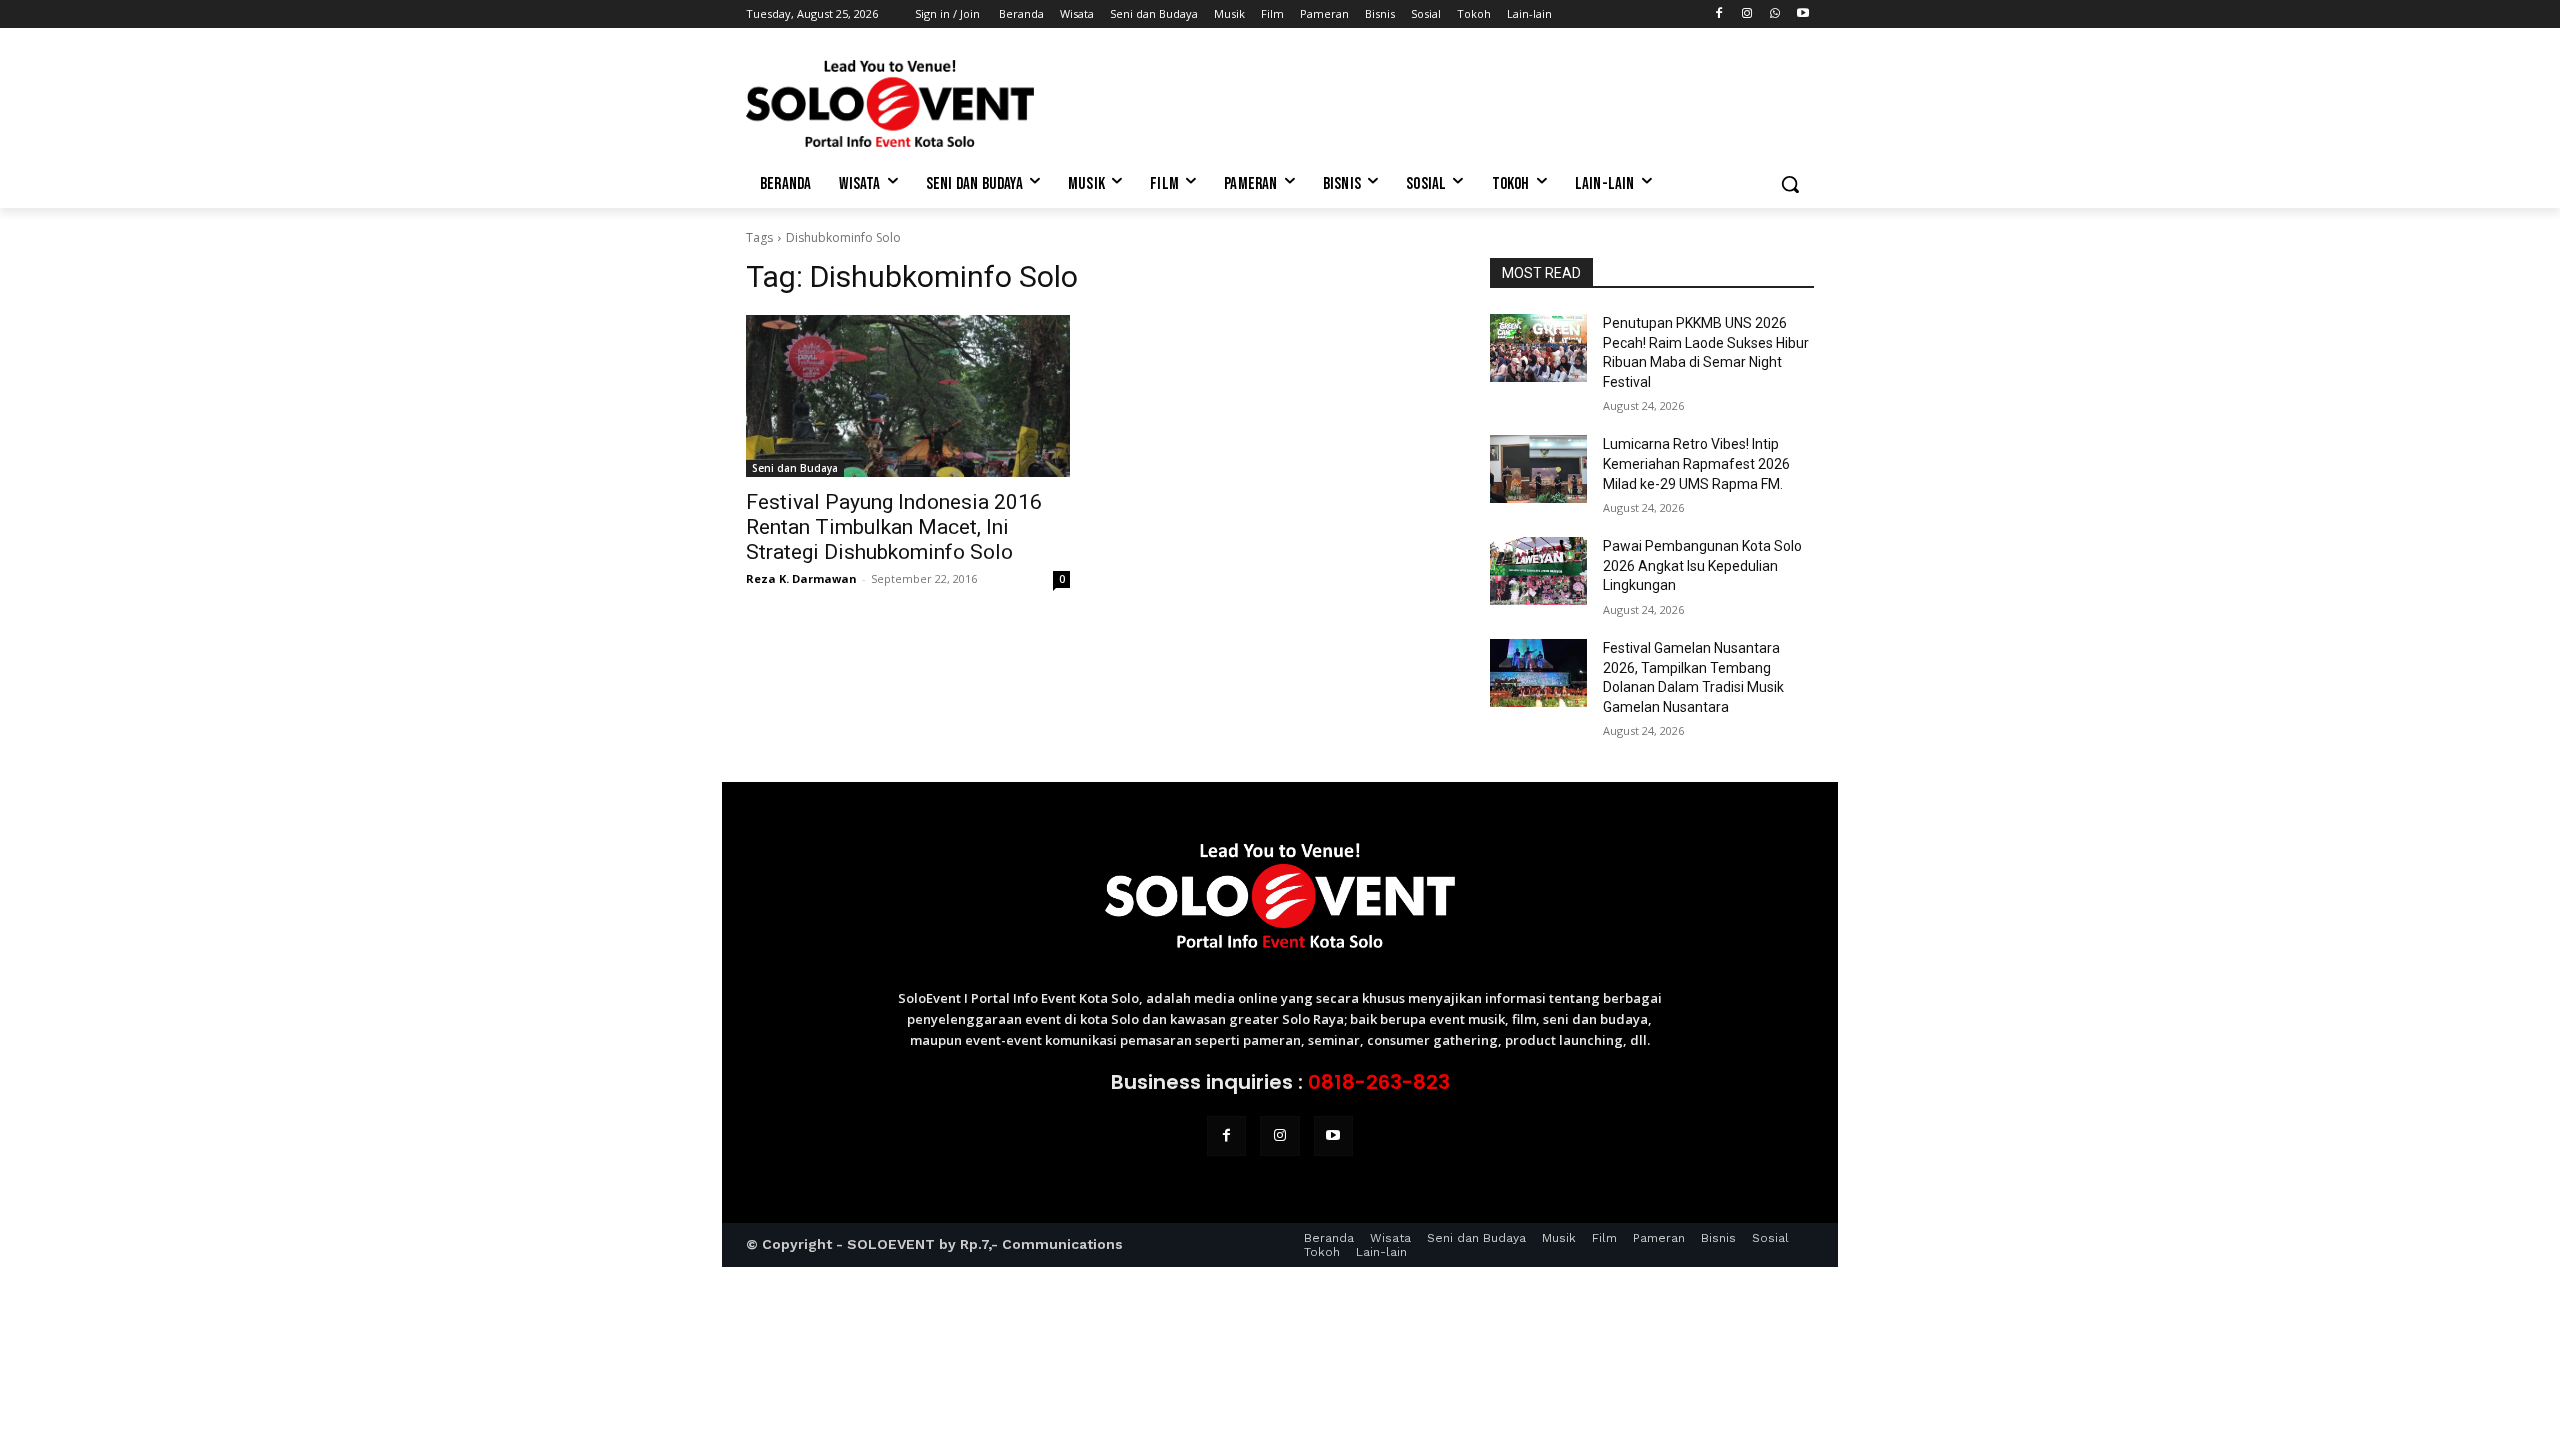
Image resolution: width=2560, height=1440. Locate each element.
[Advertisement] (1430, 101)
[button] (1790, 184)
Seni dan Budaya (795, 468)
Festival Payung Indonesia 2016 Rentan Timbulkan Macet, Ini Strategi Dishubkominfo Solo (894, 527)
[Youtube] (1802, 14)
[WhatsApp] (1774, 14)
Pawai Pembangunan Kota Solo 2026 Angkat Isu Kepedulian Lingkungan (1702, 565)
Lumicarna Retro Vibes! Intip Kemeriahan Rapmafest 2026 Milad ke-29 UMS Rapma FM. (1696, 463)
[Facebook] (1719, 14)
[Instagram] (1747, 14)
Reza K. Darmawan (801, 578)
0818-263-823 (1379, 1082)
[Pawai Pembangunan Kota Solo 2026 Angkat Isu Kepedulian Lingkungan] (1538, 571)
